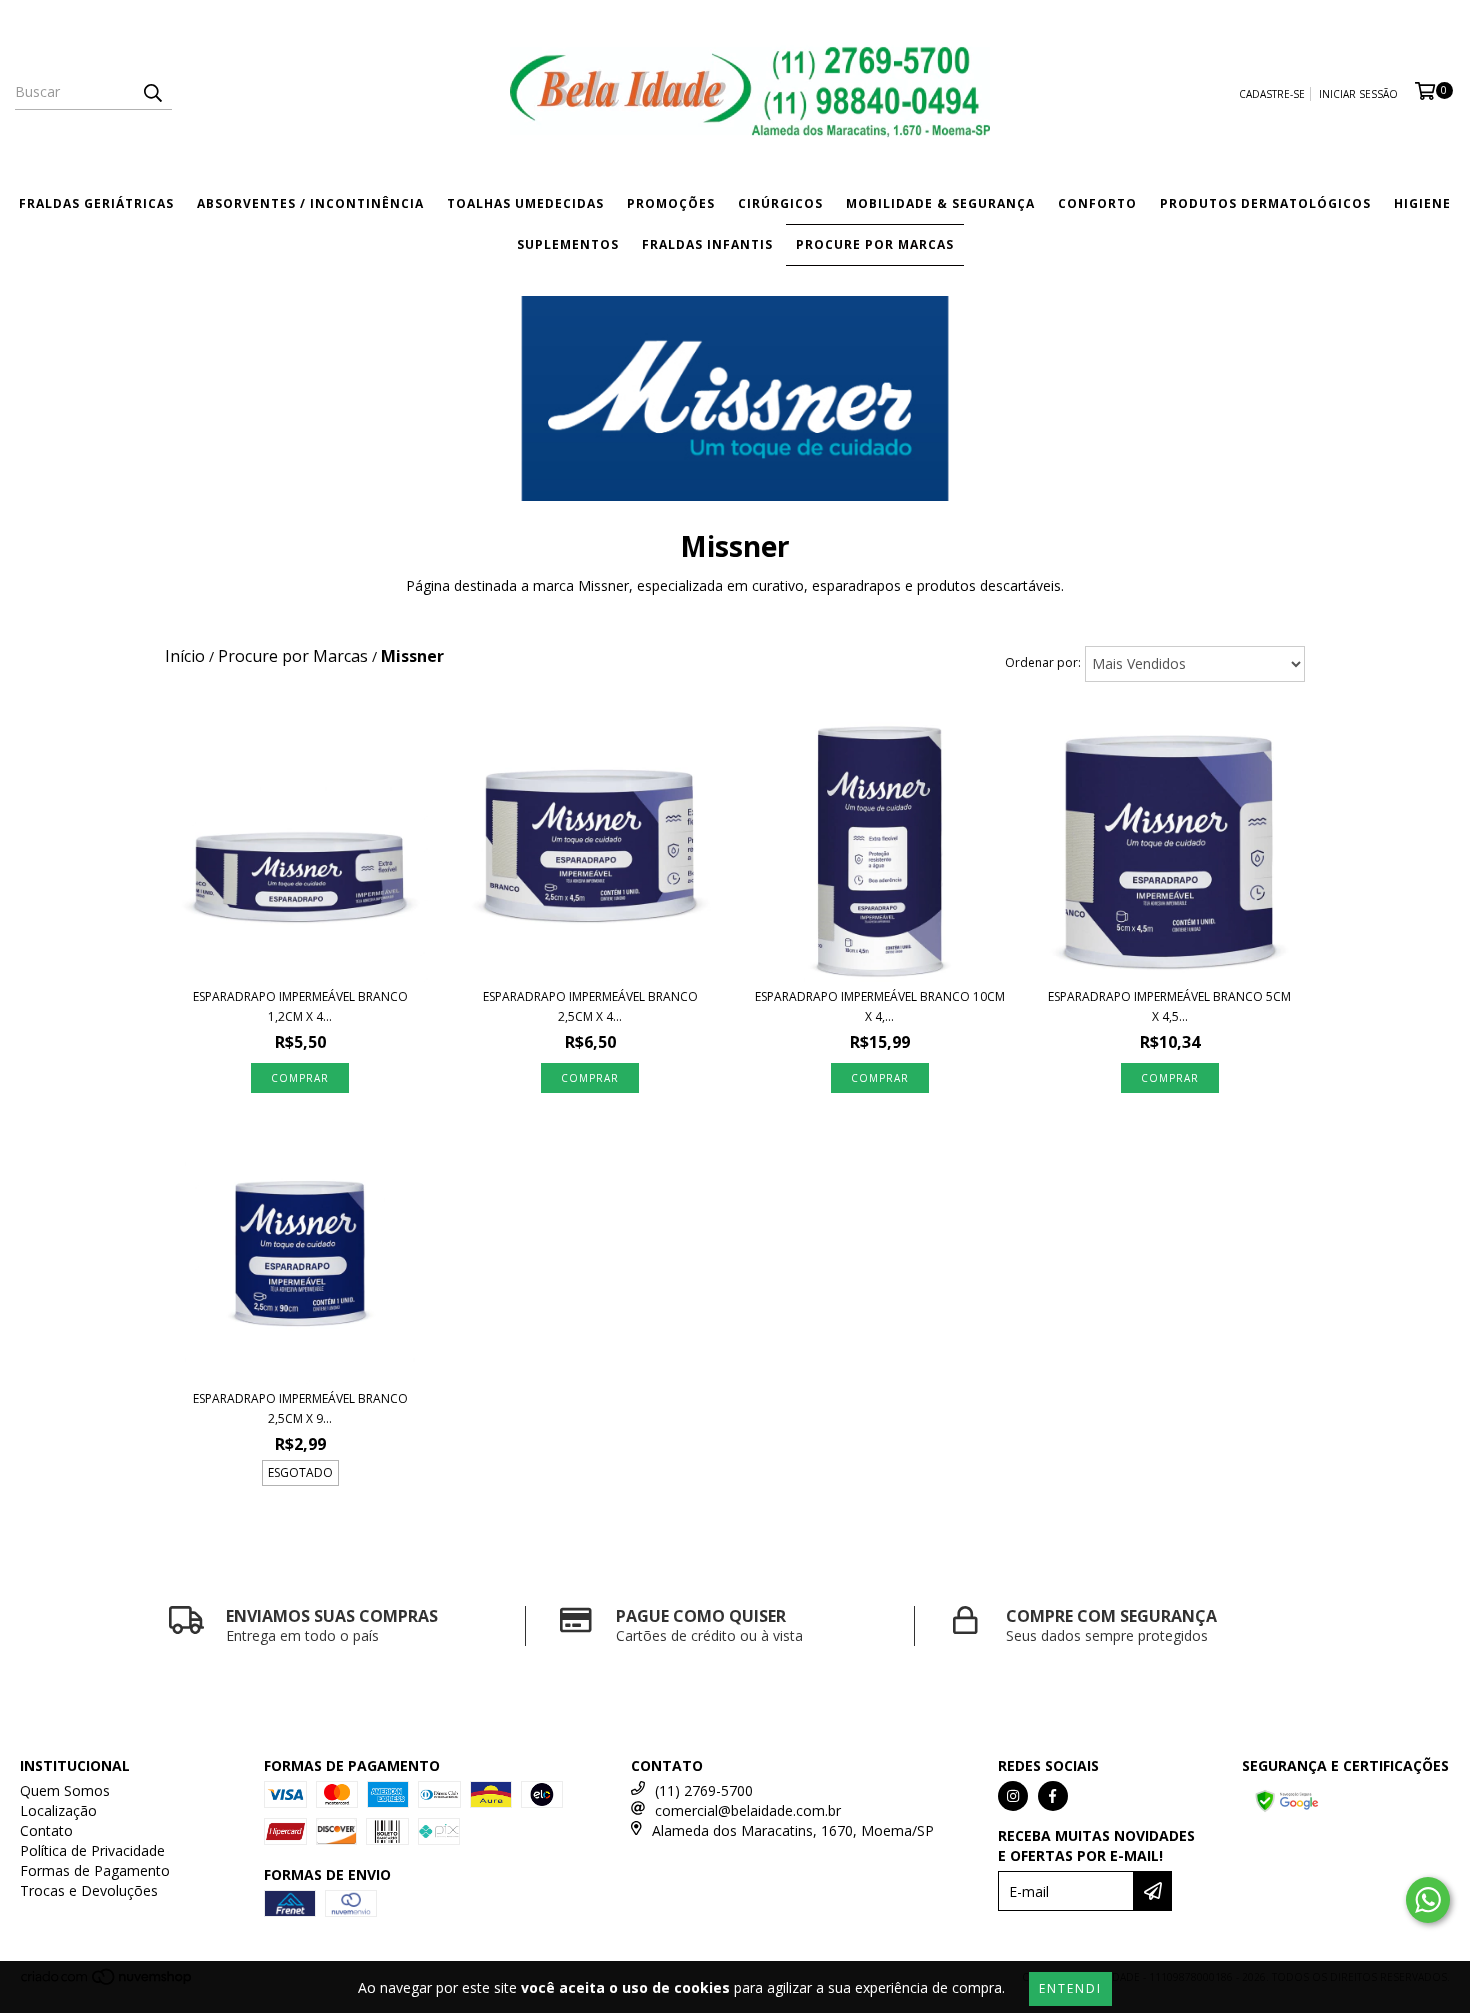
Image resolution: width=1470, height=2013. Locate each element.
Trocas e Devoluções (89, 1890)
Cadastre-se (1272, 94)
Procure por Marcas (875, 244)
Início (185, 656)
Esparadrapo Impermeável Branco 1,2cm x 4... (300, 1006)
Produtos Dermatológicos (1265, 203)
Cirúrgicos (780, 203)
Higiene (1422, 203)
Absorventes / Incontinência (310, 203)
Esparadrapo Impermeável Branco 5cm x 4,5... (1169, 1006)
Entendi (1070, 1988)
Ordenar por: (1043, 662)
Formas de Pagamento (95, 1870)
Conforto (1097, 203)
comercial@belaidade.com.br (748, 1810)
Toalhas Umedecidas (525, 203)
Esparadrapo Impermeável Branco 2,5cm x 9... (300, 1408)
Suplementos (568, 244)
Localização (58, 1810)
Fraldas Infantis (707, 244)
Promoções (671, 203)
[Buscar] (152, 92)
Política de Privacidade (92, 1850)
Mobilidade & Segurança (940, 203)
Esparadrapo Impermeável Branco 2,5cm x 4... (590, 1006)
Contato (46, 1830)
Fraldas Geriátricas (96, 203)
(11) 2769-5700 (704, 1790)
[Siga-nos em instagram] (1013, 1796)
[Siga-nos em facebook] (1053, 1796)
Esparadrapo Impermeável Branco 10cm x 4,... (880, 1006)
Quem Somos (65, 1790)
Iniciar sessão (1358, 94)
